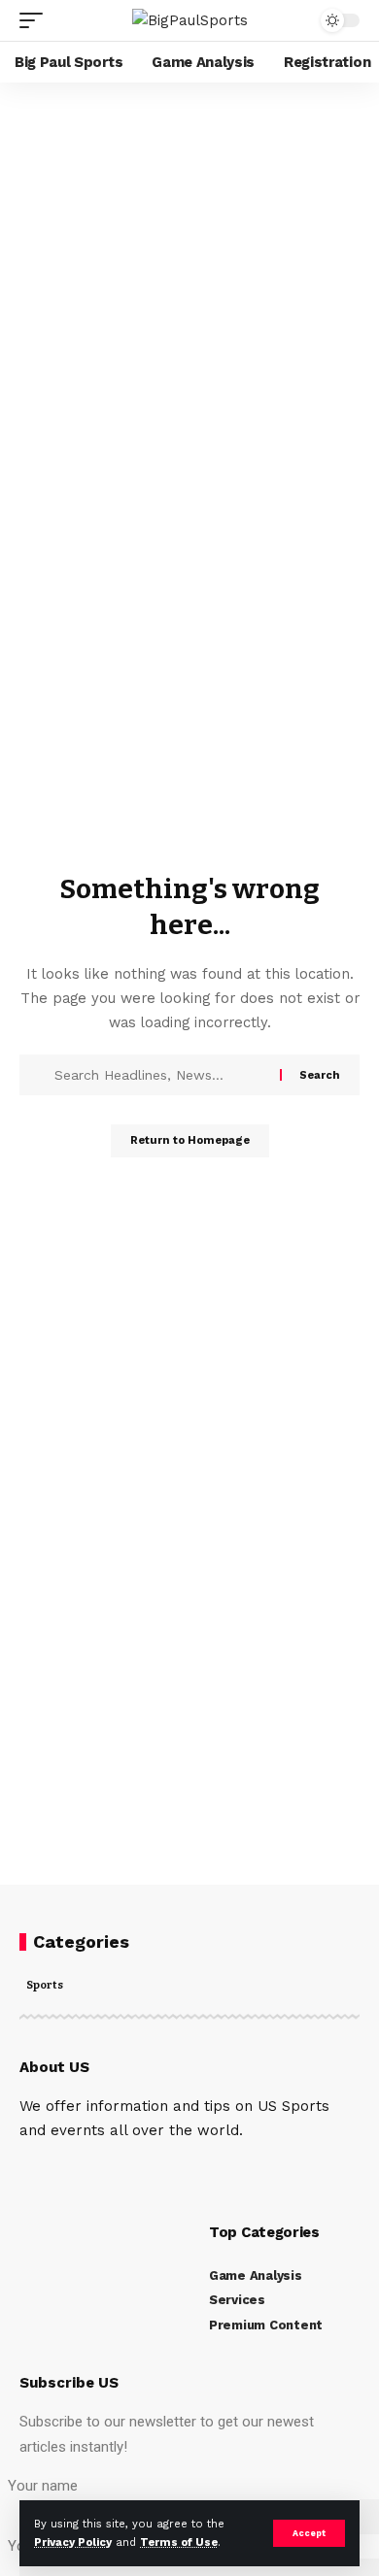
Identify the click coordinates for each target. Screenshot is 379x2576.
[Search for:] (165, 1075)
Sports (45, 1986)
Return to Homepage (190, 1140)
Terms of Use (179, 2543)
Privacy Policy (73, 2543)
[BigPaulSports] (190, 20)
